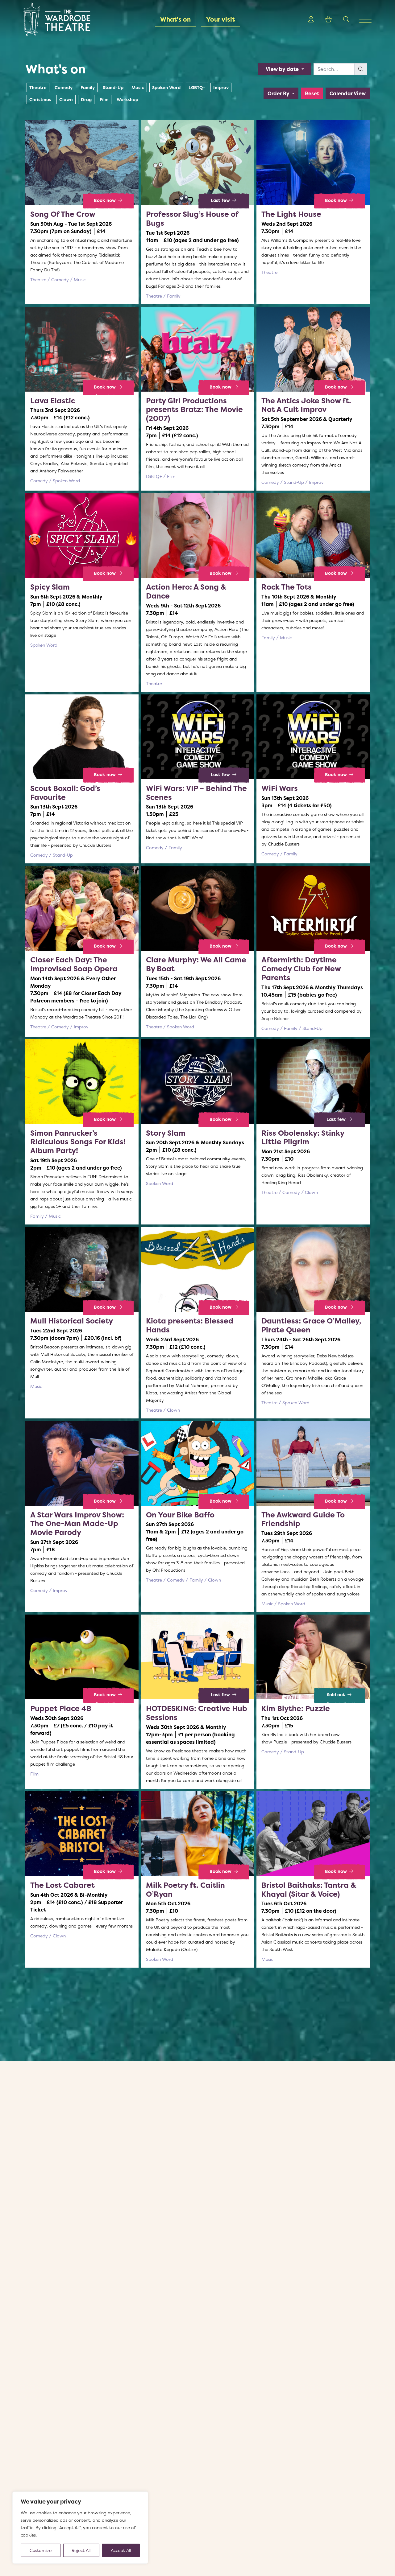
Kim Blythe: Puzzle (296, 1708)
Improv (221, 87)
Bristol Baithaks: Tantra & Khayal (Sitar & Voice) (309, 1890)
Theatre (38, 87)
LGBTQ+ (197, 87)
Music (138, 87)
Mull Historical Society (72, 1321)
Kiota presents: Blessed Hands (190, 1325)
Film (104, 99)
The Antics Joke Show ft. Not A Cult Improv (306, 405)
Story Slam (166, 1133)
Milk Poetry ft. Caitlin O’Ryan (185, 1890)
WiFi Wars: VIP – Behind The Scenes (196, 793)
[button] (311, 19)
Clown (66, 99)
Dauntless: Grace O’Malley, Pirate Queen (311, 1325)
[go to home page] (64, 19)
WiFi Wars (280, 788)
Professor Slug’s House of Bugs (192, 219)
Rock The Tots (287, 587)
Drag (86, 99)
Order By (279, 93)
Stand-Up (113, 87)
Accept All (121, 2550)
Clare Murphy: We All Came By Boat (196, 964)
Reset (312, 93)
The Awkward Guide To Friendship (303, 1519)
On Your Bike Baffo (180, 1515)
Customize (41, 2550)
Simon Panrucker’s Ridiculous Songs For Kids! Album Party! (78, 1142)
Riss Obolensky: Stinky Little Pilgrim (303, 1138)
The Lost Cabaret (62, 1885)
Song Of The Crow (63, 214)
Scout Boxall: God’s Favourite (65, 793)
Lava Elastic (53, 401)
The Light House (291, 214)
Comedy (64, 87)
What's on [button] (175, 19)
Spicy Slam (50, 587)
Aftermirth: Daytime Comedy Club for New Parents (301, 969)
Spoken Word (166, 87)
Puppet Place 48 (61, 1708)
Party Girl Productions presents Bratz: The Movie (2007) (194, 410)
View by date (283, 69)
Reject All (81, 2550)
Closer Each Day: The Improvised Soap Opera (74, 964)
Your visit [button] (220, 19)
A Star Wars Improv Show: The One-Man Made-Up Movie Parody (77, 1524)
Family (88, 87)
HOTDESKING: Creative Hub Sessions (197, 1713)
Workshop (127, 99)
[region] (80, 2528)
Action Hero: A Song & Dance (186, 591)
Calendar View (348, 93)
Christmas (40, 99)
